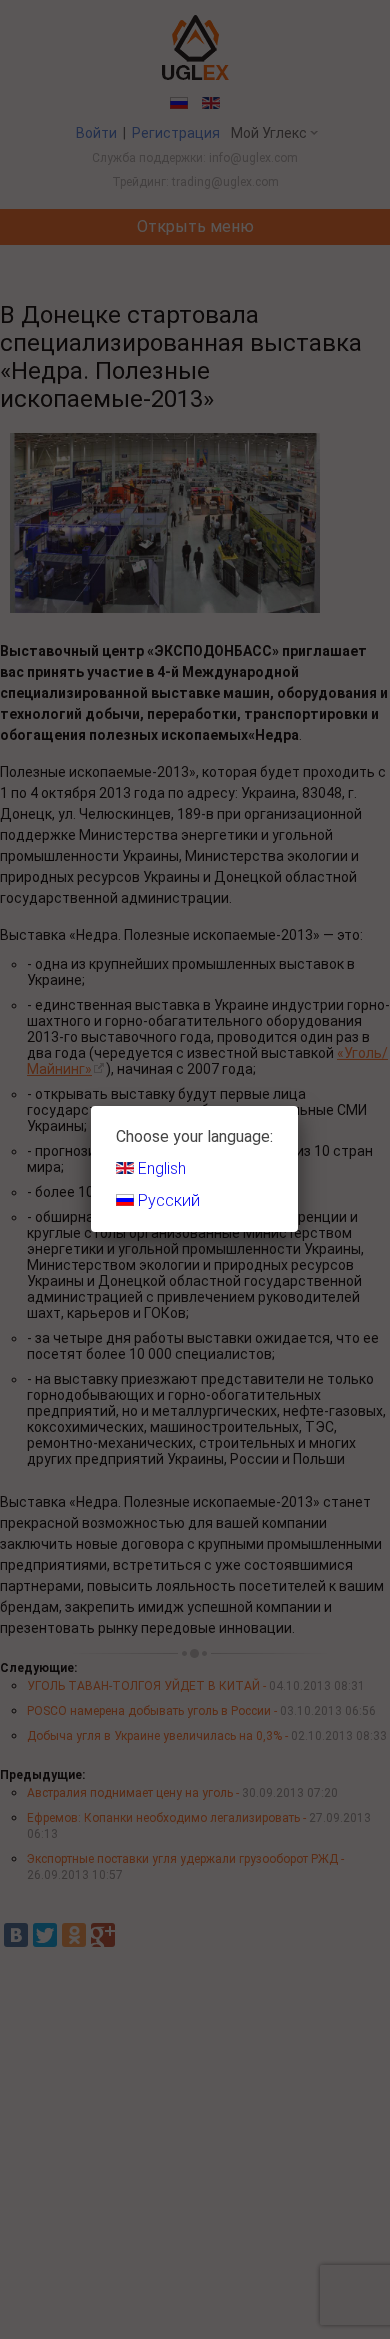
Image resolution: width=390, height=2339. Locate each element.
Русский (167, 1200)
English (160, 1168)
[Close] (298, 1106)
